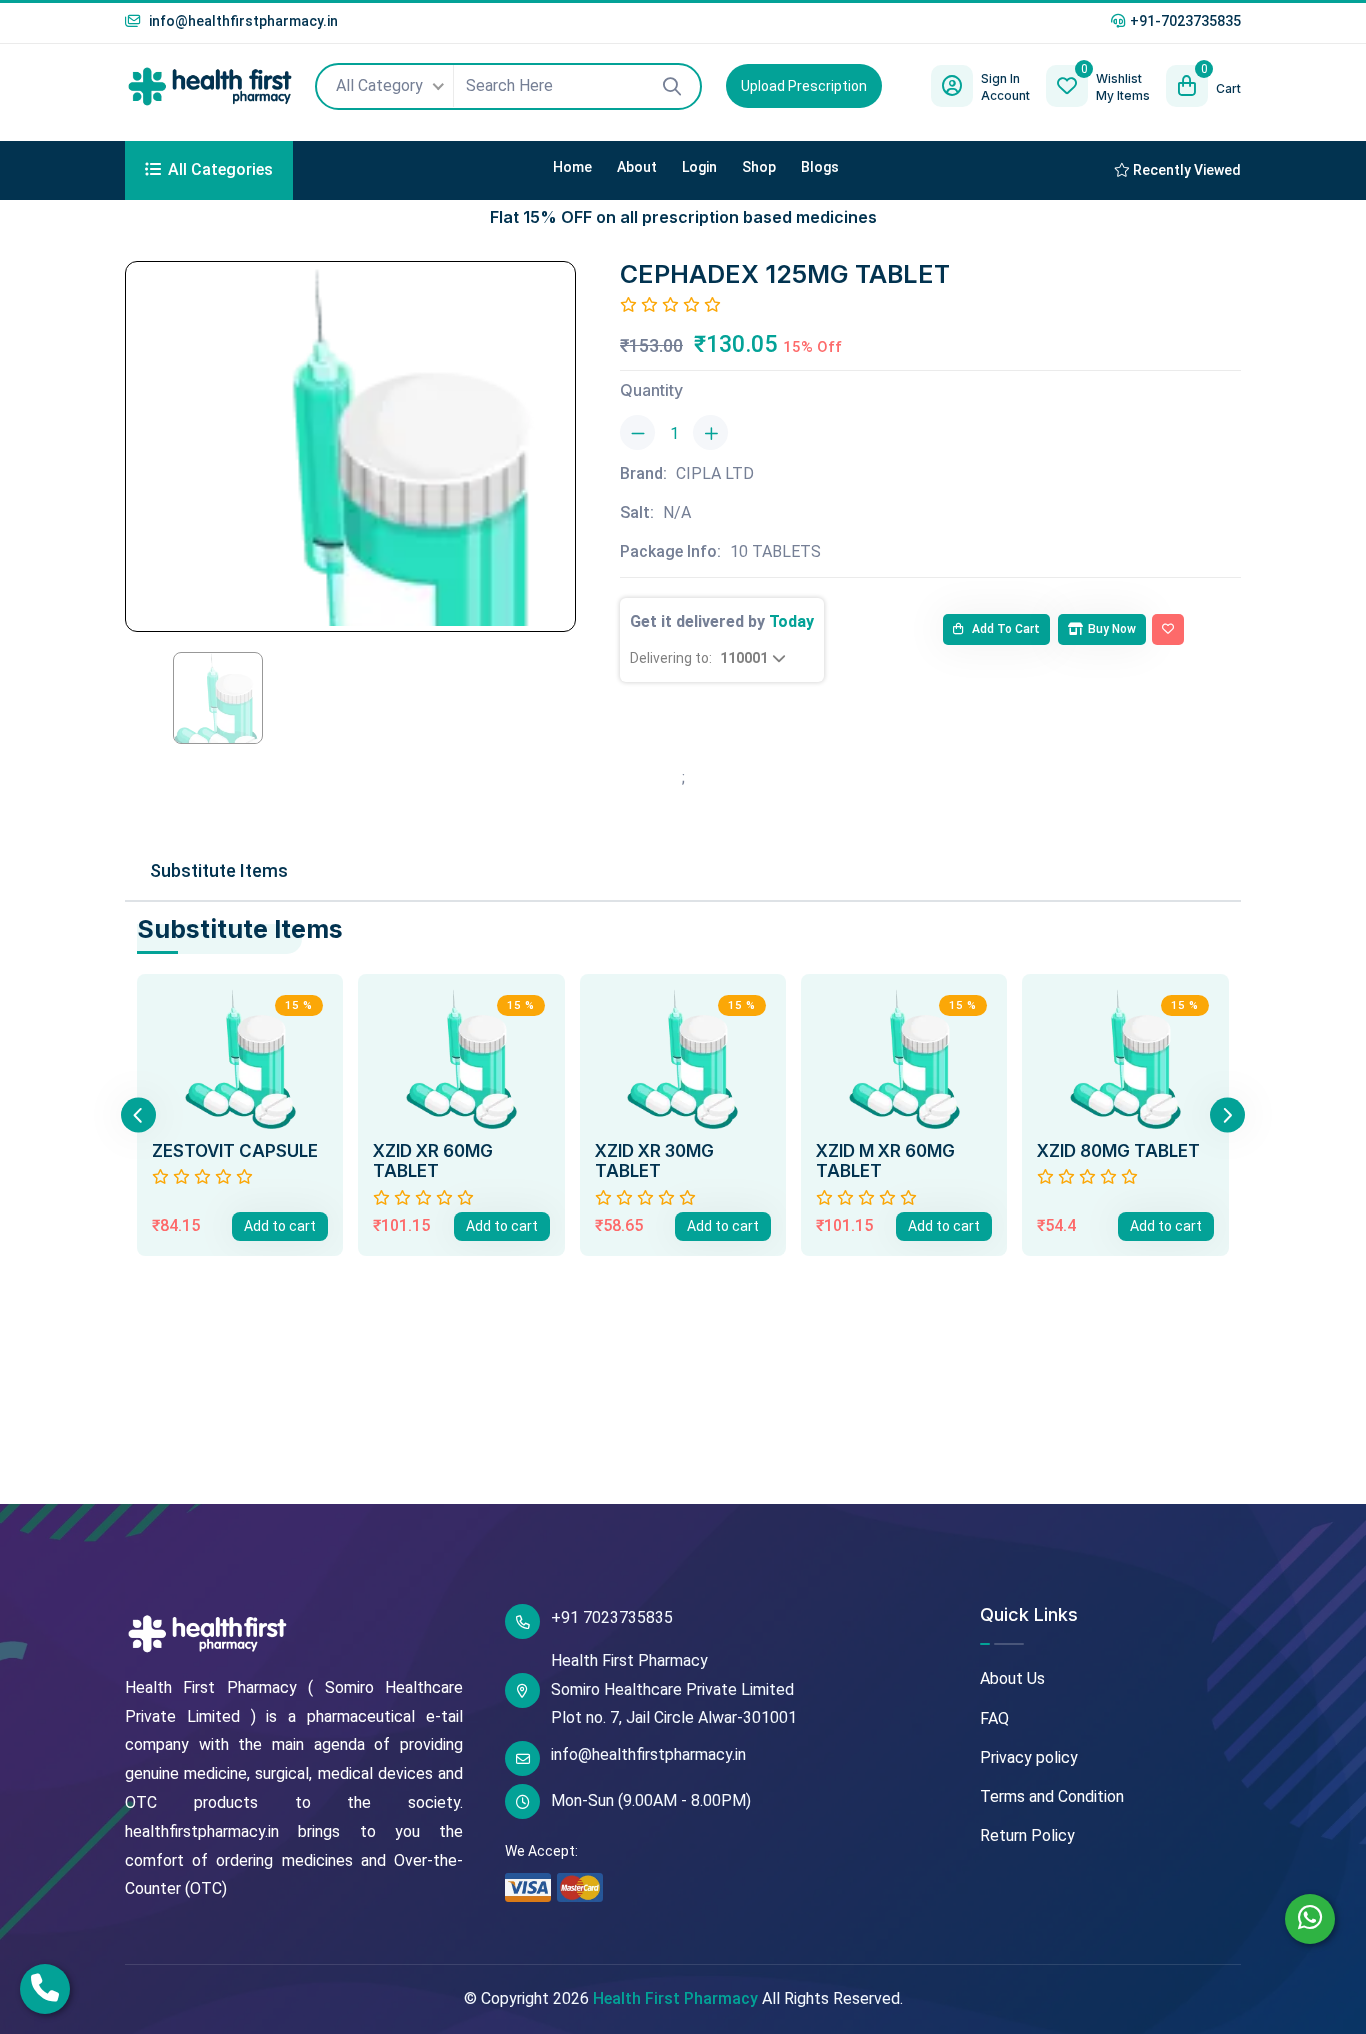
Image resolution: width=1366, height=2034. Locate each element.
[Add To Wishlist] (1168, 630)
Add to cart (1004, 629)
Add (280, 1226)
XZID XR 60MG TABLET (433, 1161)
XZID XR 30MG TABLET (654, 1161)
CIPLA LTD (715, 473)
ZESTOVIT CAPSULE (235, 1151)
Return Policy (1027, 1835)
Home (572, 167)
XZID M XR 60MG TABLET (885, 1161)
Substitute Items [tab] (219, 870)
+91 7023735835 (612, 1617)
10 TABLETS (775, 551)
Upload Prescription (804, 86)
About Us (1012, 1678)
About (637, 167)
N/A (677, 512)
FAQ (994, 1718)
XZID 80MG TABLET (1118, 1151)
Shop (759, 167)
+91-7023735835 (1185, 21)
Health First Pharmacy (675, 1998)
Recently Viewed (1185, 170)
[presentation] (138, 1114)
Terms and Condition (1052, 1796)
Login (699, 167)
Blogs (820, 167)
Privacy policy (1029, 1757)
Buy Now (1112, 629)
